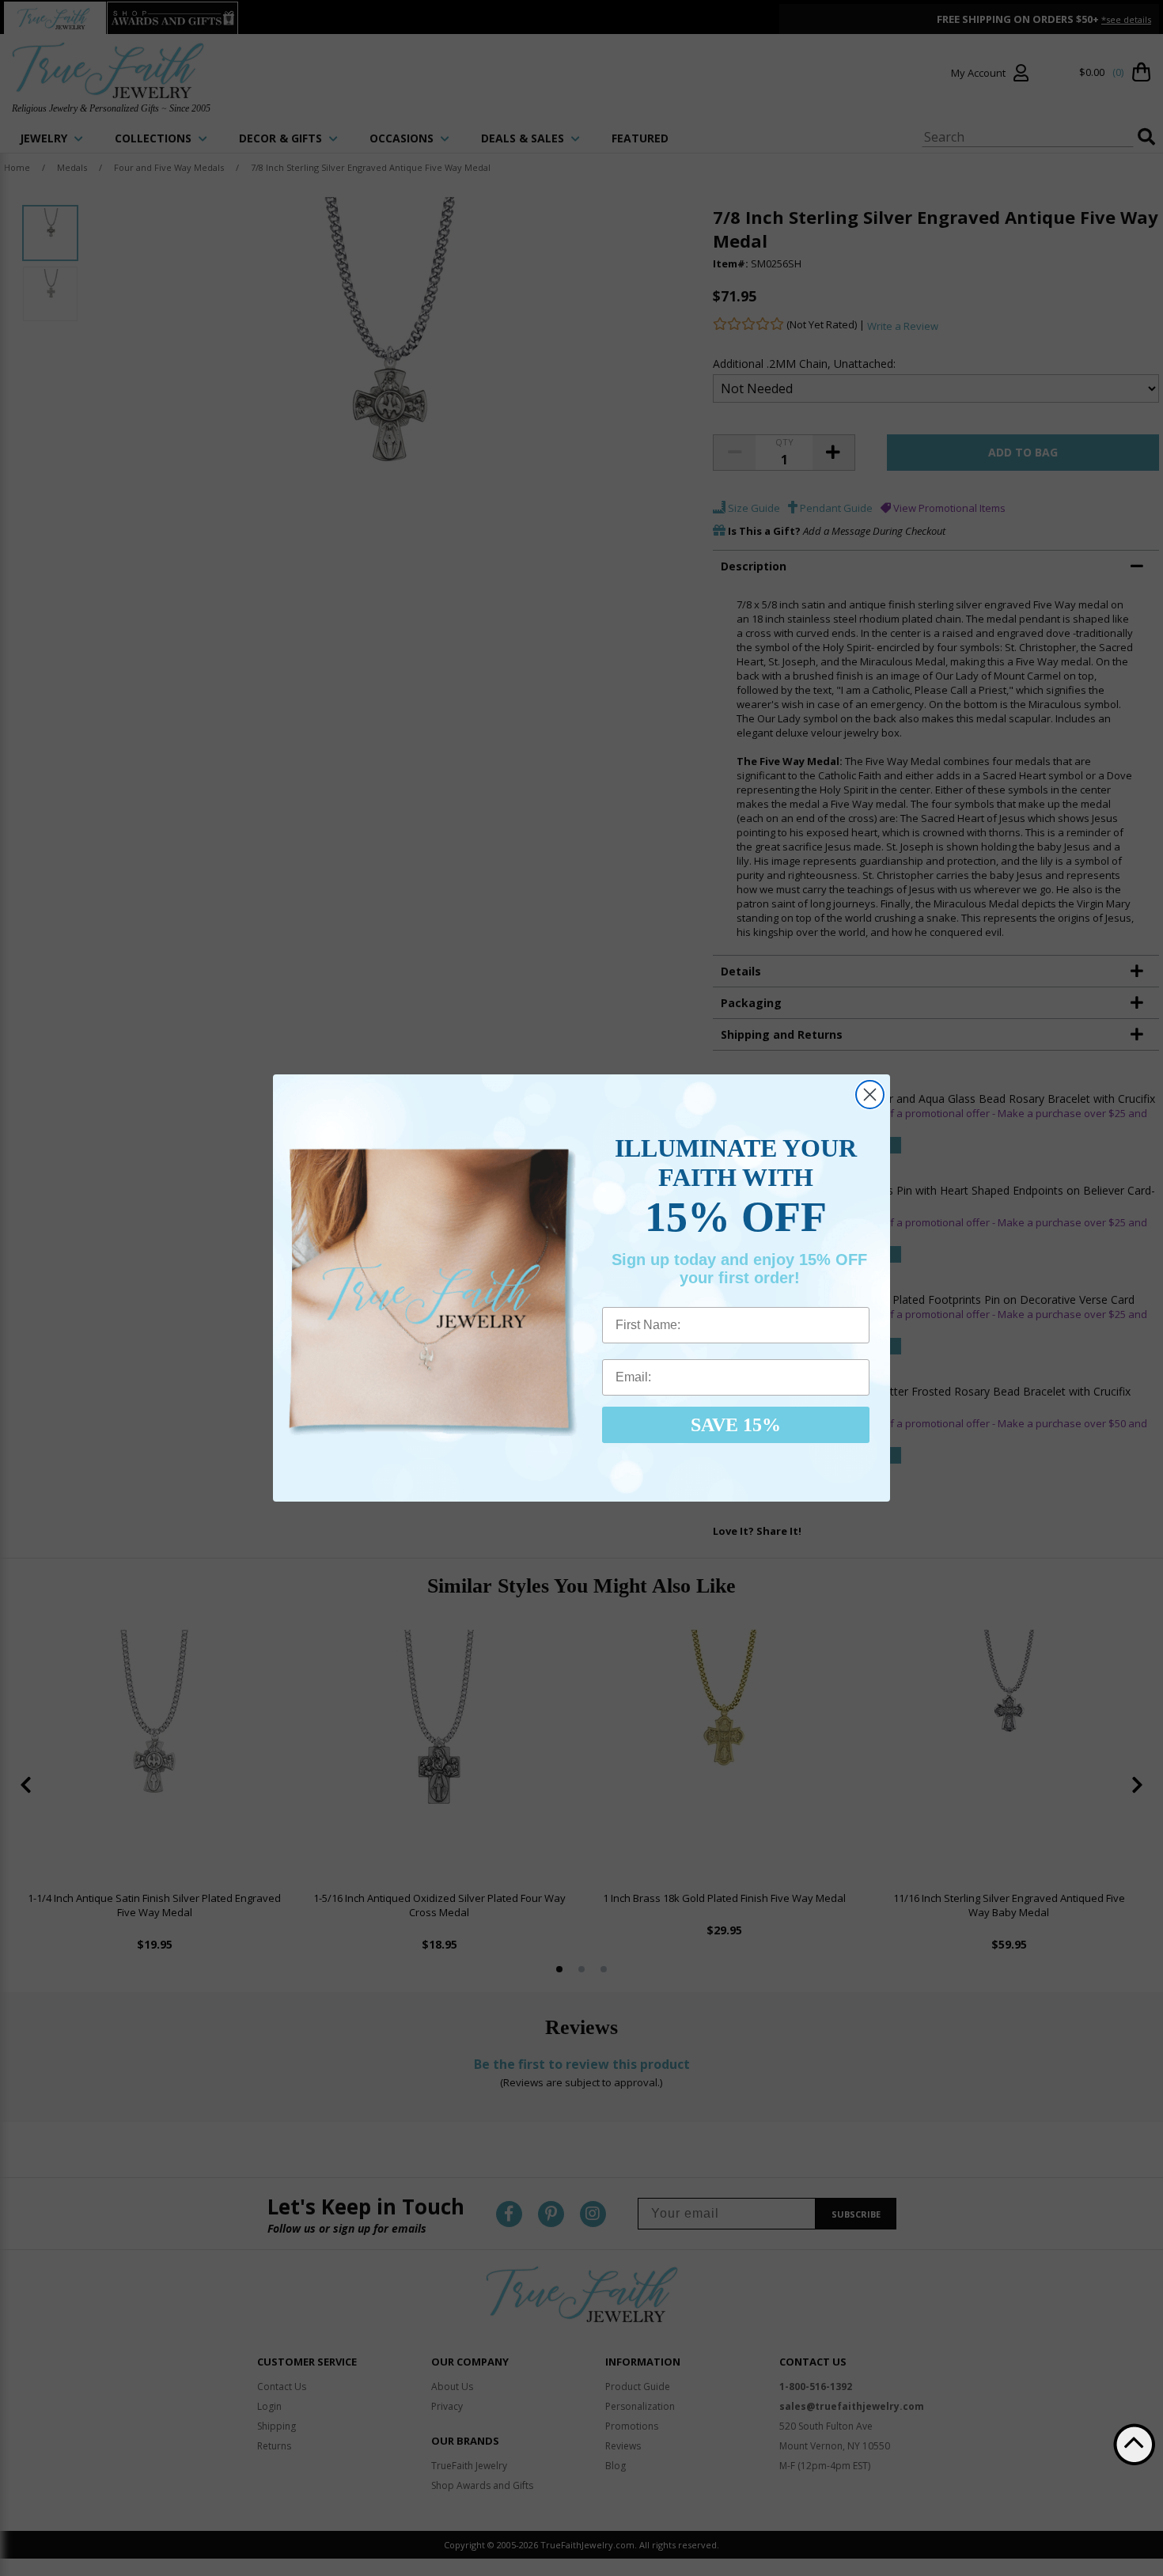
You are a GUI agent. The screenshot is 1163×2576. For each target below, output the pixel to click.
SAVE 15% (736, 1425)
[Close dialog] (870, 1095)
